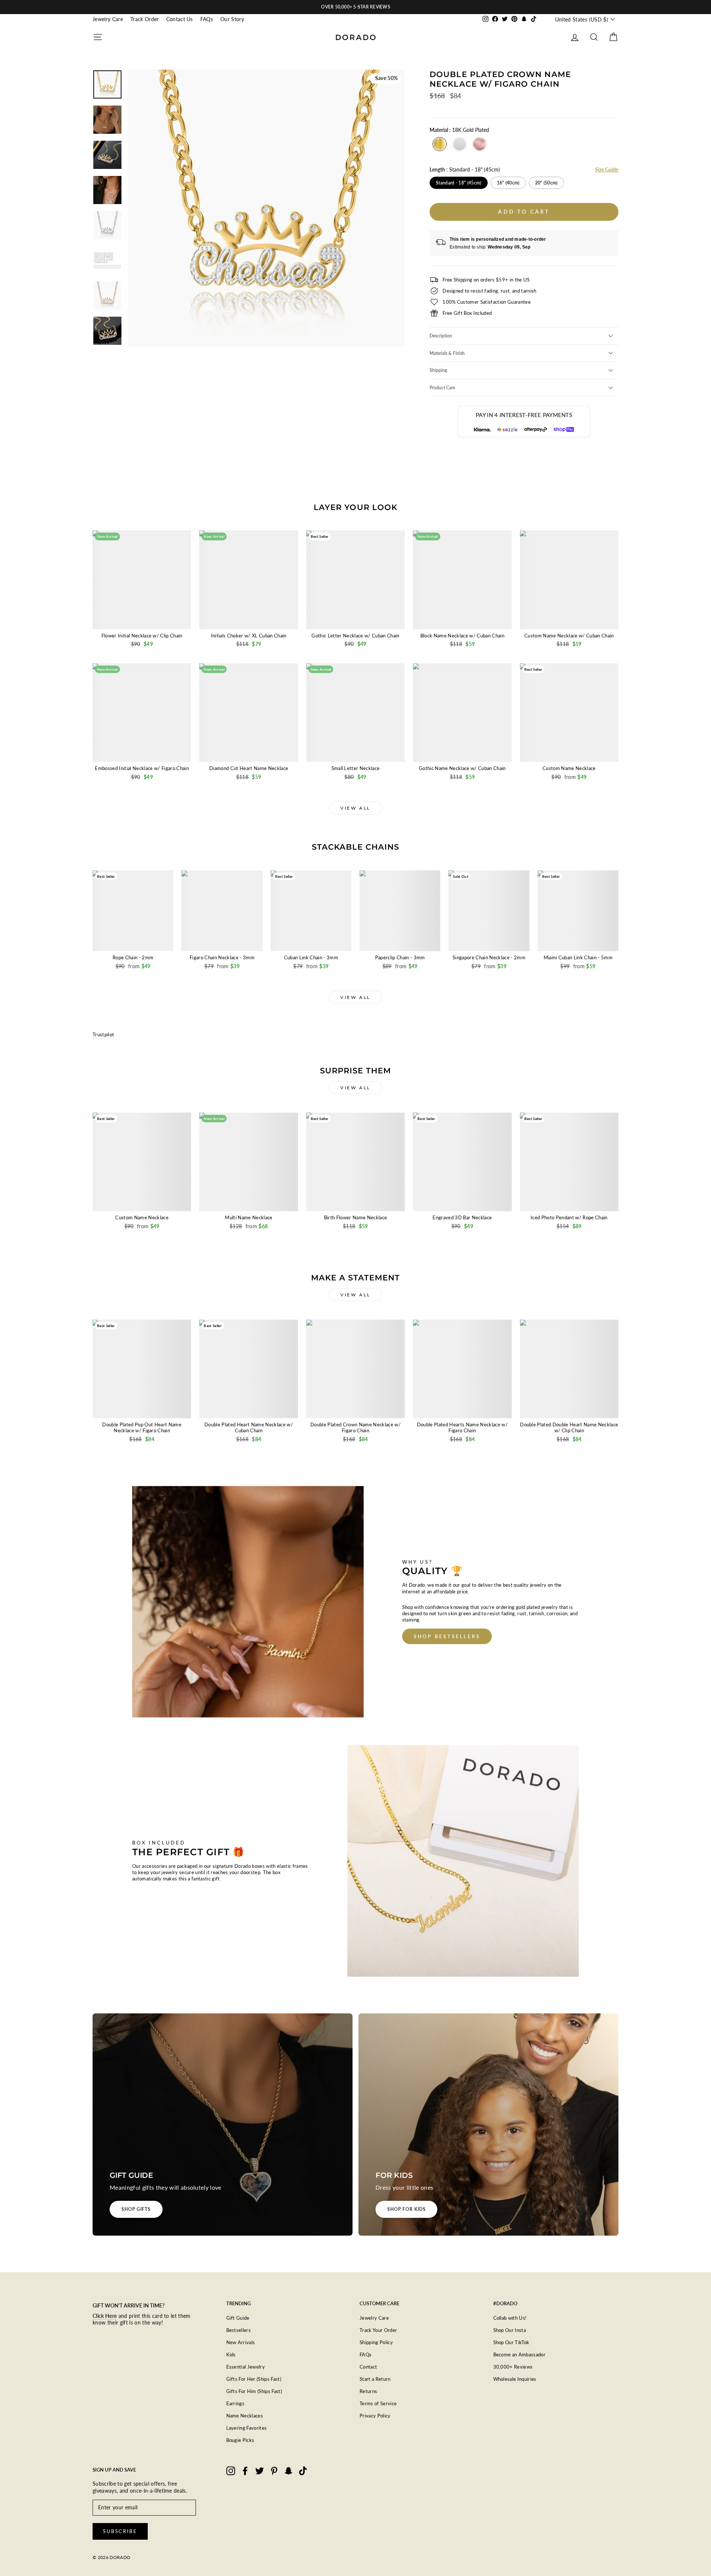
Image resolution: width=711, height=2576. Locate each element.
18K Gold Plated (440, 144)
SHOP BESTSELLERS (447, 1636)
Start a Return (375, 2379)
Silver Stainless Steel (460, 144)
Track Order (145, 19)
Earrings (236, 2403)
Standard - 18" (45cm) (458, 183)
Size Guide (607, 169)
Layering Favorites (247, 2428)
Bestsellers (239, 2330)
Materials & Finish (447, 353)
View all (355, 808)
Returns (368, 2391)
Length (465, 169)
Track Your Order (378, 2330)
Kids (231, 2355)
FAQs (207, 19)
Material (459, 130)
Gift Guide (238, 2318)
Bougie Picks (240, 2440)
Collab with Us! (510, 2318)
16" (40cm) (508, 183)
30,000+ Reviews (513, 2367)
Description (441, 336)
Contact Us (180, 19)
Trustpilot (103, 1034)
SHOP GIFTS (136, 2209)
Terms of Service (378, 2403)
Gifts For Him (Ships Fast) (254, 2391)
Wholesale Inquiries (515, 2379)
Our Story (232, 19)
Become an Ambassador (520, 2355)
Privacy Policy (375, 2416)
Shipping (438, 370)
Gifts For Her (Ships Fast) (254, 2379)
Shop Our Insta (510, 2330)
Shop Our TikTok (511, 2342)
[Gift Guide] (223, 2125)
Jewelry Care (108, 19)
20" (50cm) (546, 183)
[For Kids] (488, 2125)
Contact (368, 2367)
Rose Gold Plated (480, 144)
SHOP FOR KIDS (406, 2209)
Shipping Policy (376, 2342)
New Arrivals (241, 2342)
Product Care (442, 388)
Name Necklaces (245, 2416)
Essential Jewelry (246, 2367)
